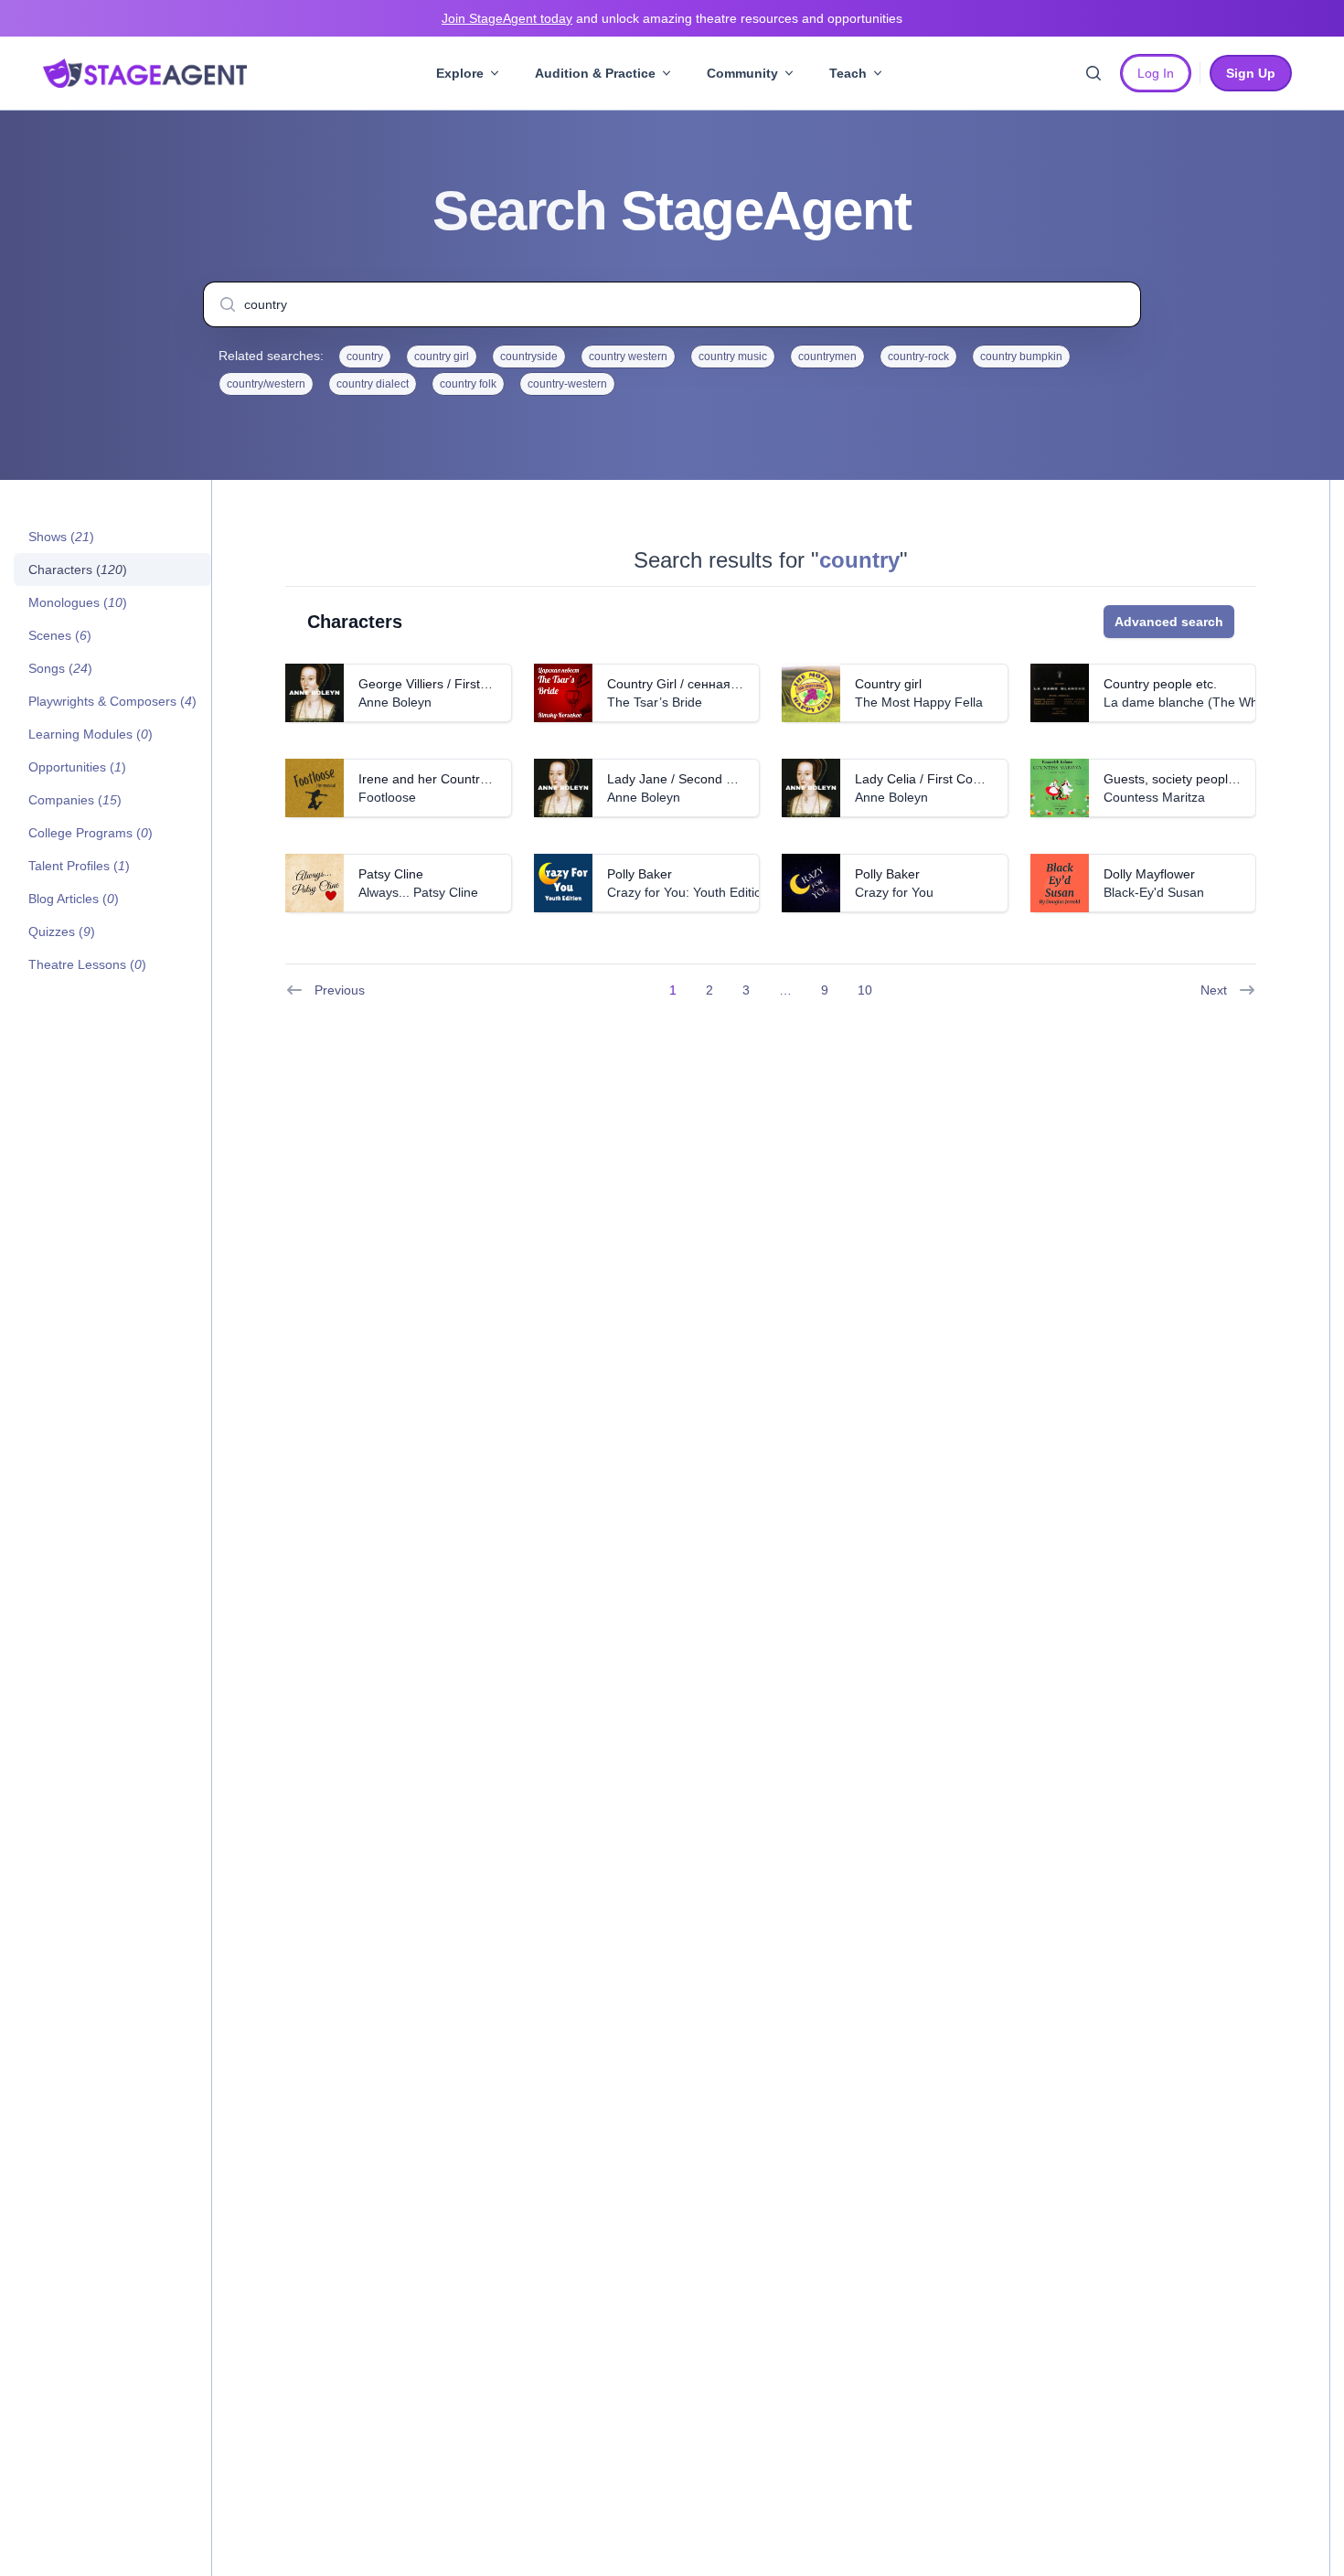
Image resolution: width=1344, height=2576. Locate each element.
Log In (1156, 73)
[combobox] (672, 304)
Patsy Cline (391, 874)
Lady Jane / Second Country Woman (714, 779)
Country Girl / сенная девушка (696, 684)
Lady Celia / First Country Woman (953, 779)
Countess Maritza (1154, 797)
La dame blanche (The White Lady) (1206, 702)
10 (865, 990)
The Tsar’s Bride (655, 702)
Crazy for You (894, 892)
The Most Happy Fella (919, 702)
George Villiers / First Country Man (459, 684)
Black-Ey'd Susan (1154, 892)
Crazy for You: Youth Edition (688, 892)
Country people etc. (1160, 684)
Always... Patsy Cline (418, 892)
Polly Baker (640, 874)
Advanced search (1169, 622)
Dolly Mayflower (1149, 874)
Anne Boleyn (395, 702)
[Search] (1093, 73)
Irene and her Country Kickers (445, 779)
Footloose (387, 797)
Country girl (888, 684)
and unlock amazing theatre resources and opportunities (672, 18)
